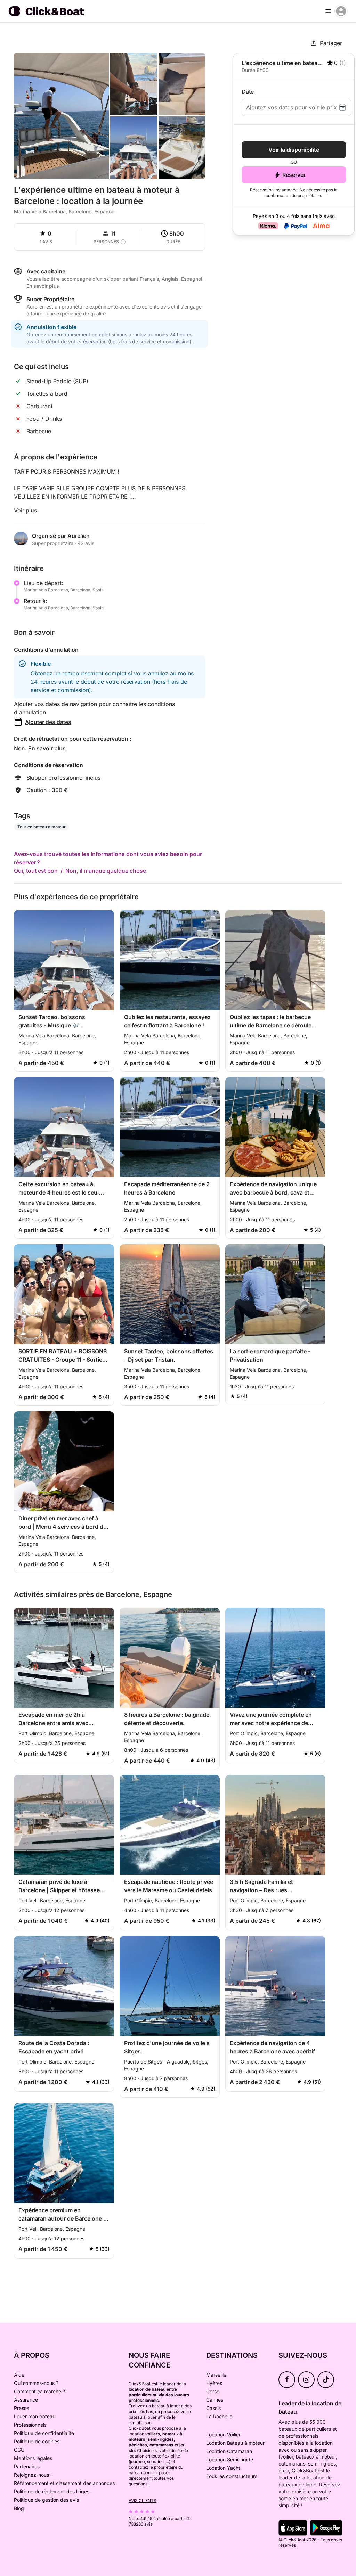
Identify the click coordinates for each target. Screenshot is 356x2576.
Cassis (213, 2408)
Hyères (214, 2383)
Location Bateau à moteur (235, 2443)
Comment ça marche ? (39, 2391)
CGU (19, 2450)
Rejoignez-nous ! (33, 2475)
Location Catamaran (229, 2451)
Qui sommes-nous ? (36, 2383)
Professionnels (30, 2425)
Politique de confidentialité (44, 2433)
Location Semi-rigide (230, 2459)
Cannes (215, 2400)
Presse (22, 2408)
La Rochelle (219, 2416)
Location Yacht (223, 2468)
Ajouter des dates (48, 722)
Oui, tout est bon (36, 871)
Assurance (26, 2400)
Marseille (216, 2375)
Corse (213, 2391)
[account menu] (341, 11)
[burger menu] (328, 11)
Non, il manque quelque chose (106, 871)
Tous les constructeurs (232, 2476)
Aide (19, 2375)
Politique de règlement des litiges (52, 2491)
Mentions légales (33, 2458)
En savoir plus (47, 748)
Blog (19, 2508)
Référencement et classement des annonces (64, 2483)
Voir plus (26, 510)
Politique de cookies (37, 2441)
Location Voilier (223, 2434)
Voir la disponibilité (294, 150)
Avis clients (143, 2500)
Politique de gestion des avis (46, 2500)
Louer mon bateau (35, 2416)
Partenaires (27, 2466)
